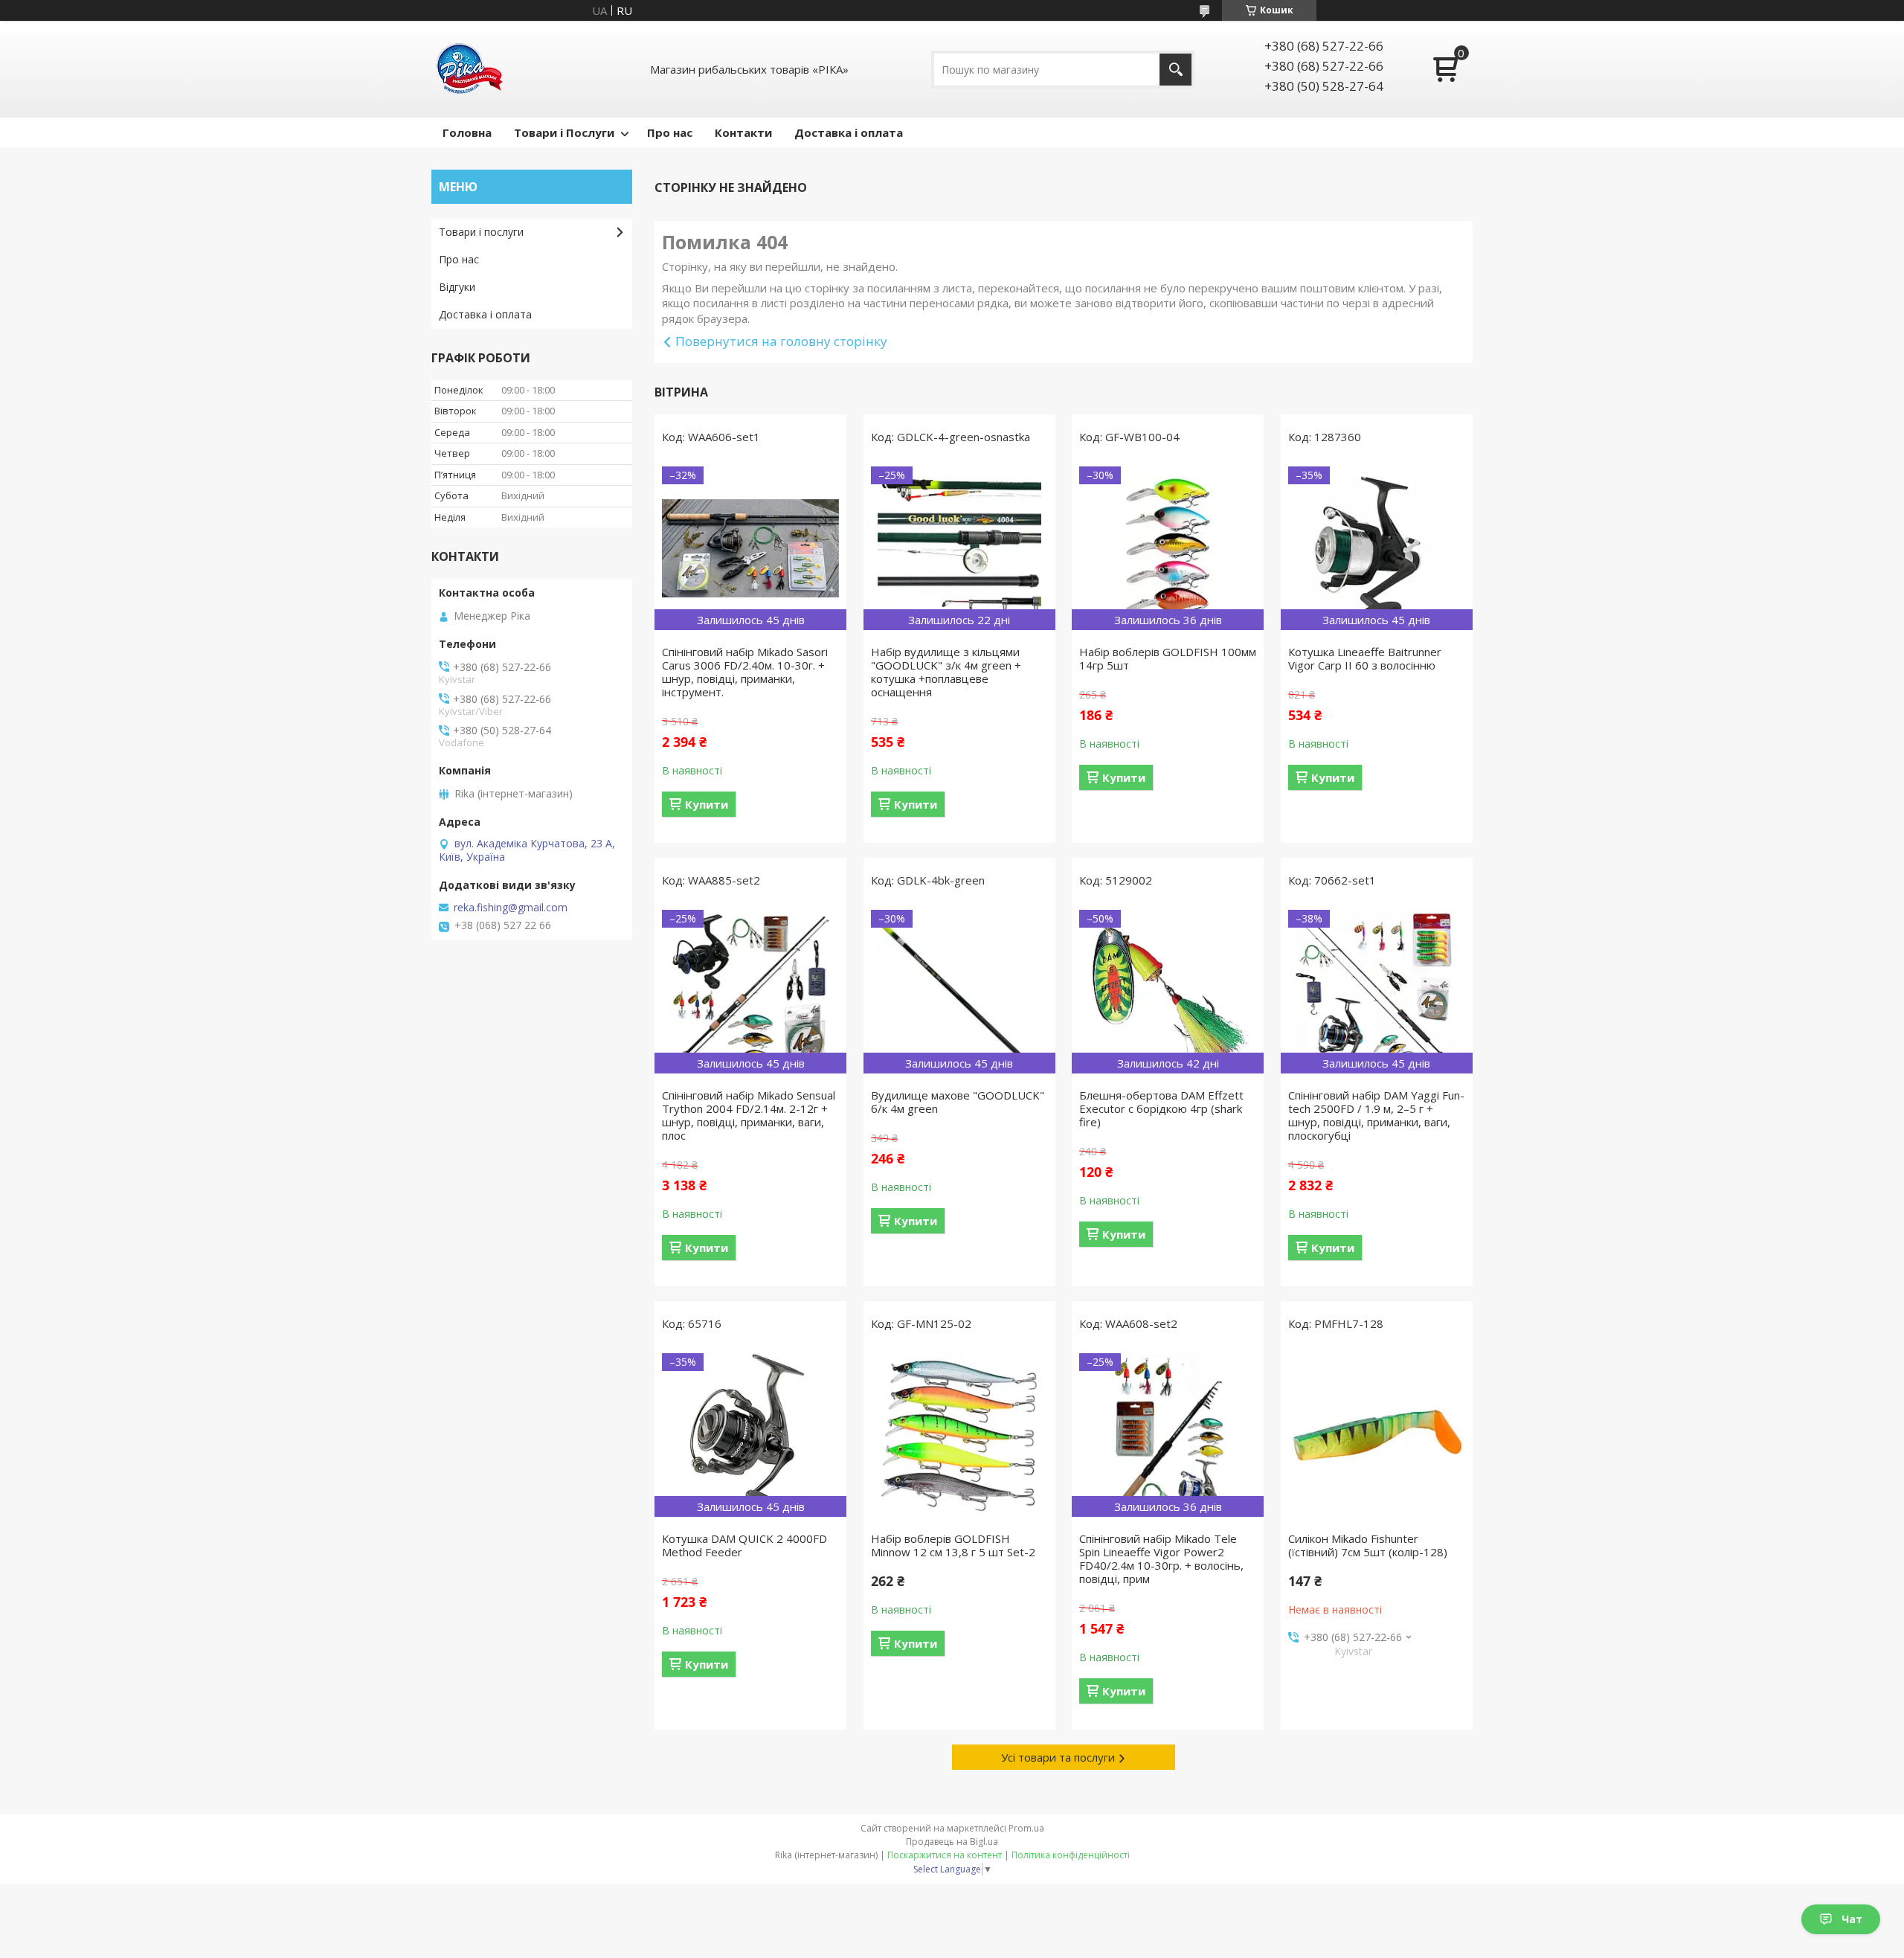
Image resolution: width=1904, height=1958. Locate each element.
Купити (707, 804)
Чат (1852, 1919)
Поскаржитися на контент (945, 1855)
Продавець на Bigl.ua (952, 1842)
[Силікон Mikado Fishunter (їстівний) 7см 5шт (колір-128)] (1377, 1435)
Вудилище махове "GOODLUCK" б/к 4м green (958, 1102)
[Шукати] (1175, 70)
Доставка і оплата (849, 132)
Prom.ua (1026, 1828)
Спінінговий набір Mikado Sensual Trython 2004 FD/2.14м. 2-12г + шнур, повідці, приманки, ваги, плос (749, 1115)
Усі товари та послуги (1058, 1757)
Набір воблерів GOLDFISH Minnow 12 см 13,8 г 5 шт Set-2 (953, 1545)
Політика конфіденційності (1071, 1855)
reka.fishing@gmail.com (511, 908)
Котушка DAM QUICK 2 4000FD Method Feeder (744, 1545)
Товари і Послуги (564, 132)
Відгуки (457, 287)
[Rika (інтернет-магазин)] (469, 69)
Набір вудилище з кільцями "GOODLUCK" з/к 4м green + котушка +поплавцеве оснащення (946, 672)
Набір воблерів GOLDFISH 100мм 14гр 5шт (1168, 658)
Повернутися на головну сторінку (781, 341)
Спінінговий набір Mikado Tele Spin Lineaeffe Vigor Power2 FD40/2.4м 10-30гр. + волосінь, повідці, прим (1161, 1559)
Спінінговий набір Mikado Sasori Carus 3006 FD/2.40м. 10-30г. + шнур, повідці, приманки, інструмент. (745, 672)
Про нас (670, 132)
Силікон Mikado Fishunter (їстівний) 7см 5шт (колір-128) (1368, 1545)
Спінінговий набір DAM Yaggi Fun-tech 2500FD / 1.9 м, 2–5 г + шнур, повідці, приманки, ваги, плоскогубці (1376, 1115)
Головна (467, 132)
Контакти (743, 132)
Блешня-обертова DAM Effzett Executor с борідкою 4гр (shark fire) (1161, 1108)
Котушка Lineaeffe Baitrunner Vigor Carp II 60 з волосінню (1365, 658)
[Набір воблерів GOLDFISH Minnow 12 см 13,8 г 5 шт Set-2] (959, 1435)
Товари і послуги (481, 232)
